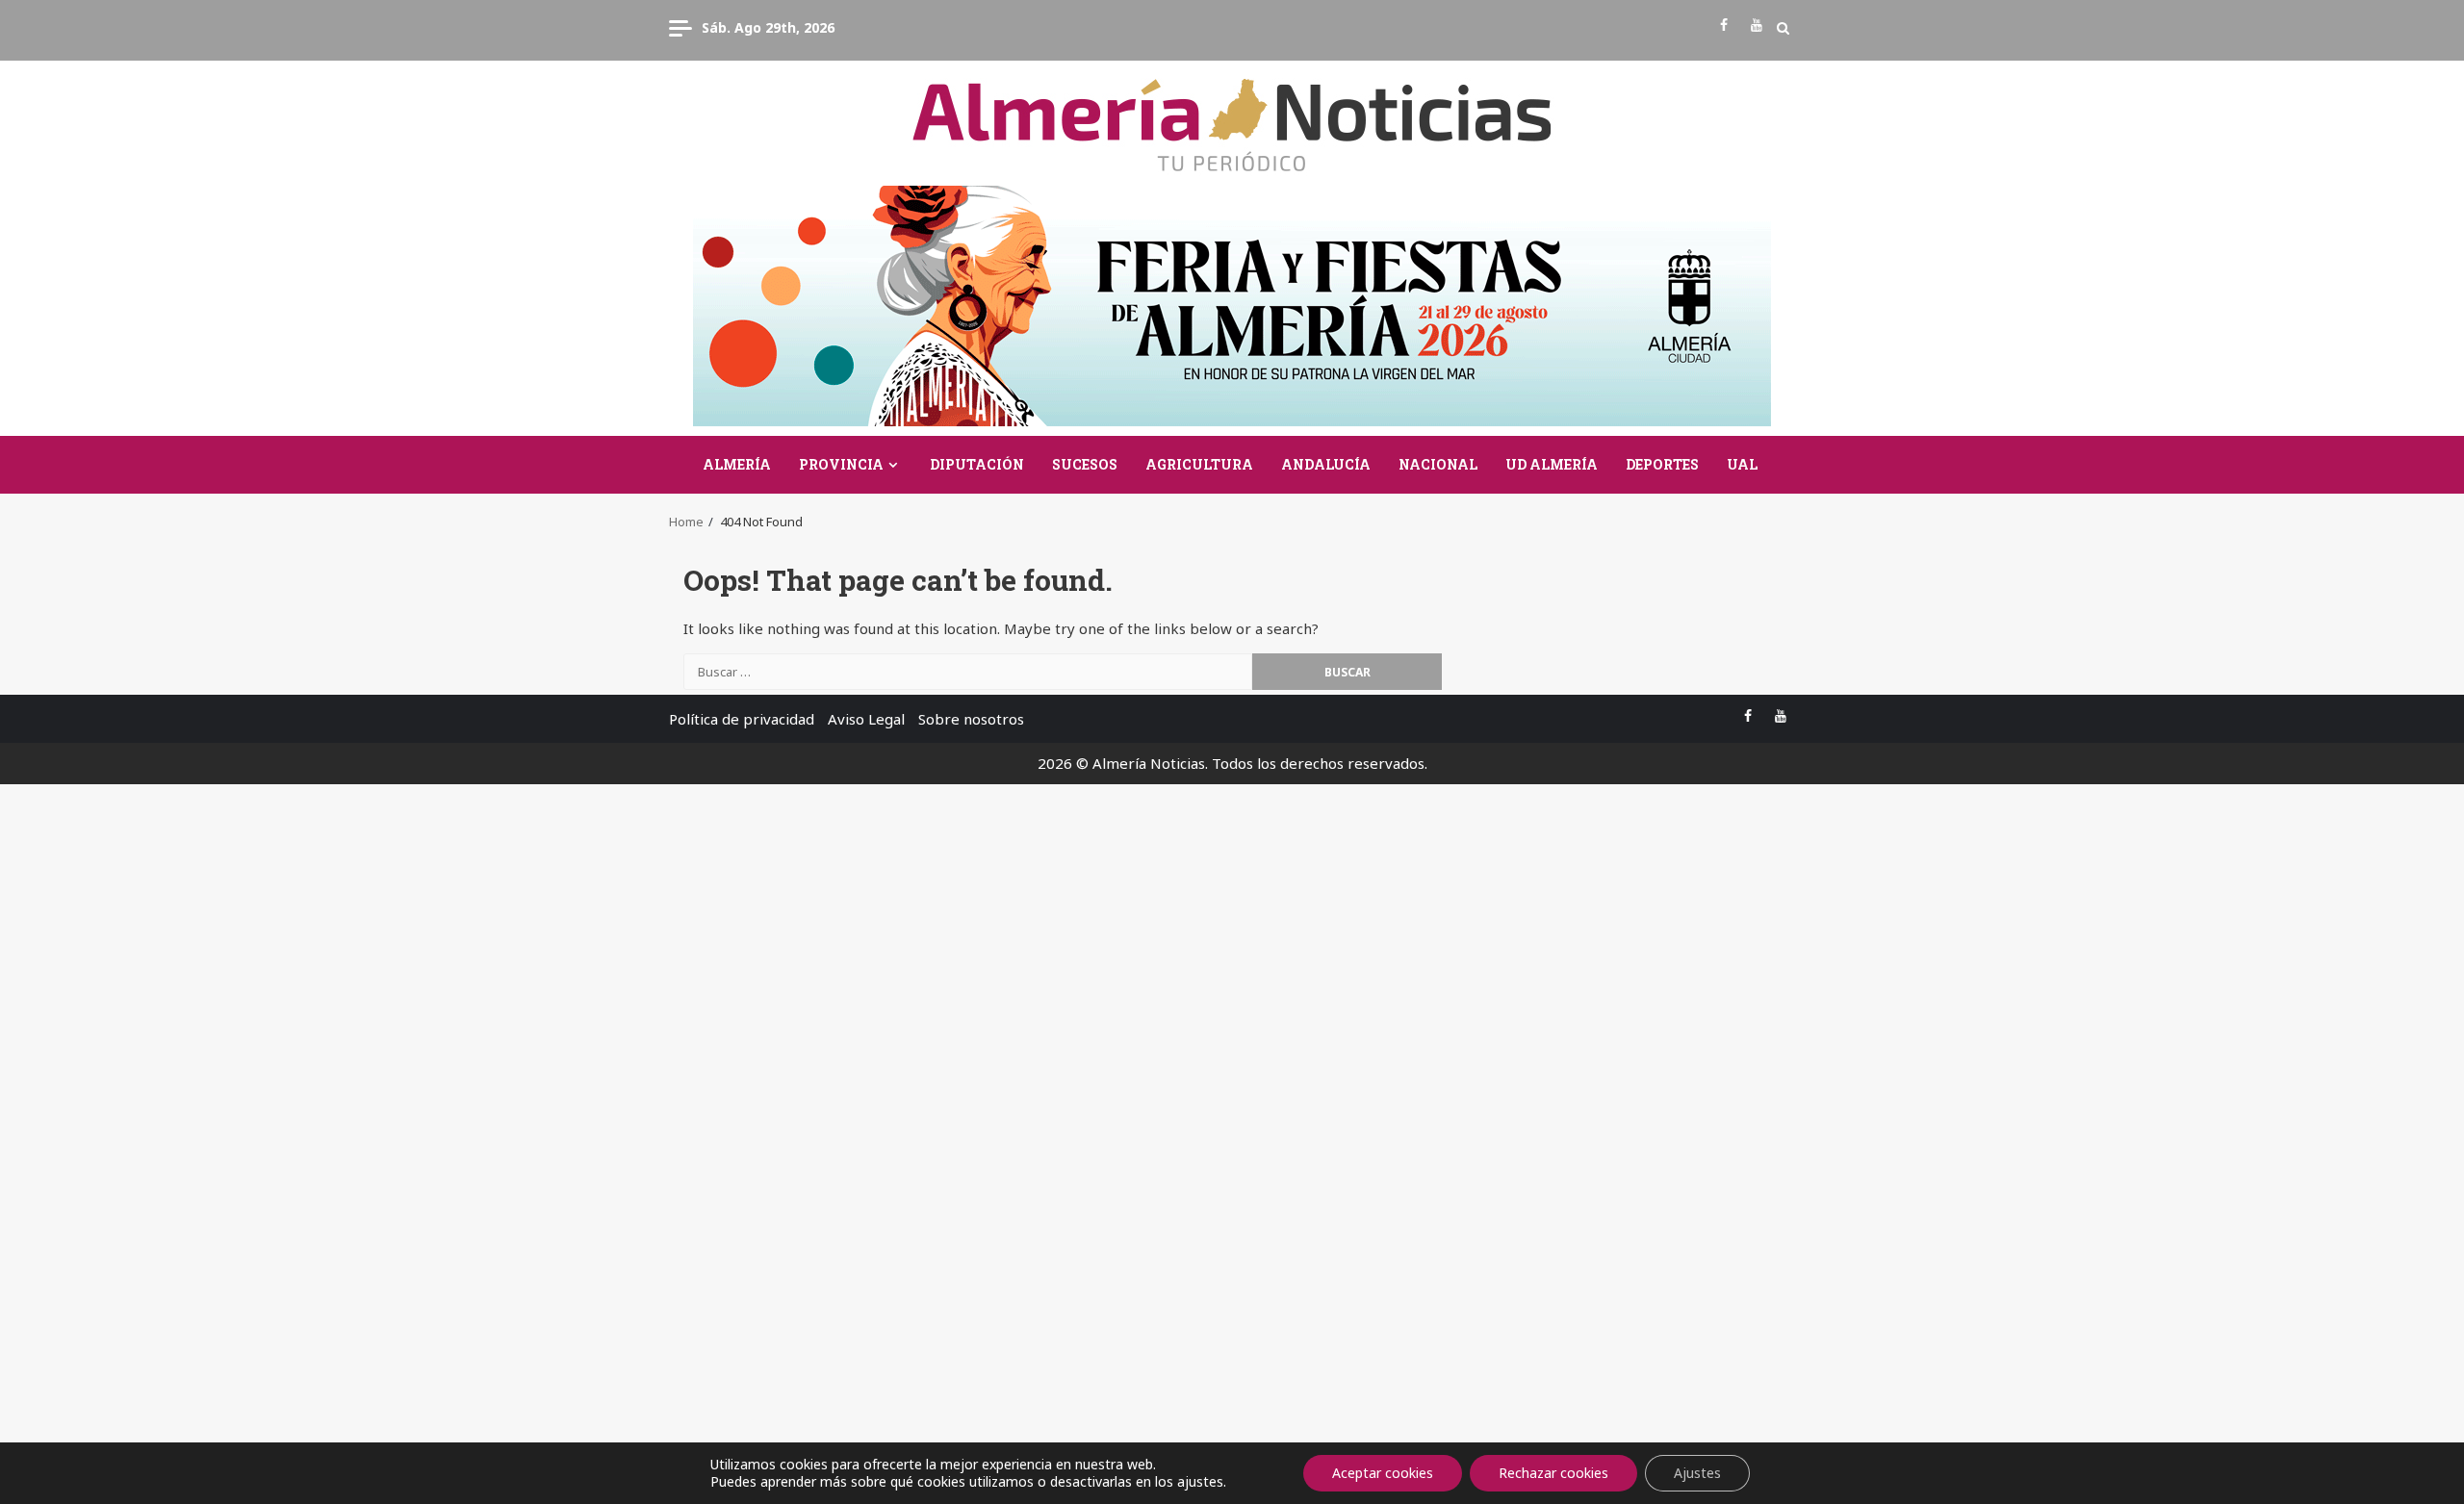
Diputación (977, 464)
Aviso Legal (866, 719)
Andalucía (1326, 464)
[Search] (1783, 28)
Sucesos (1085, 464)
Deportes (1662, 464)
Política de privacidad (742, 719)
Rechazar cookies (1553, 1473)
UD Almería (1552, 464)
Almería (737, 464)
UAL (1742, 464)
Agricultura (1199, 464)
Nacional (1438, 464)
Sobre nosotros (971, 719)
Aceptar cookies (1383, 1473)
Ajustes (1697, 1473)
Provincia (841, 464)
